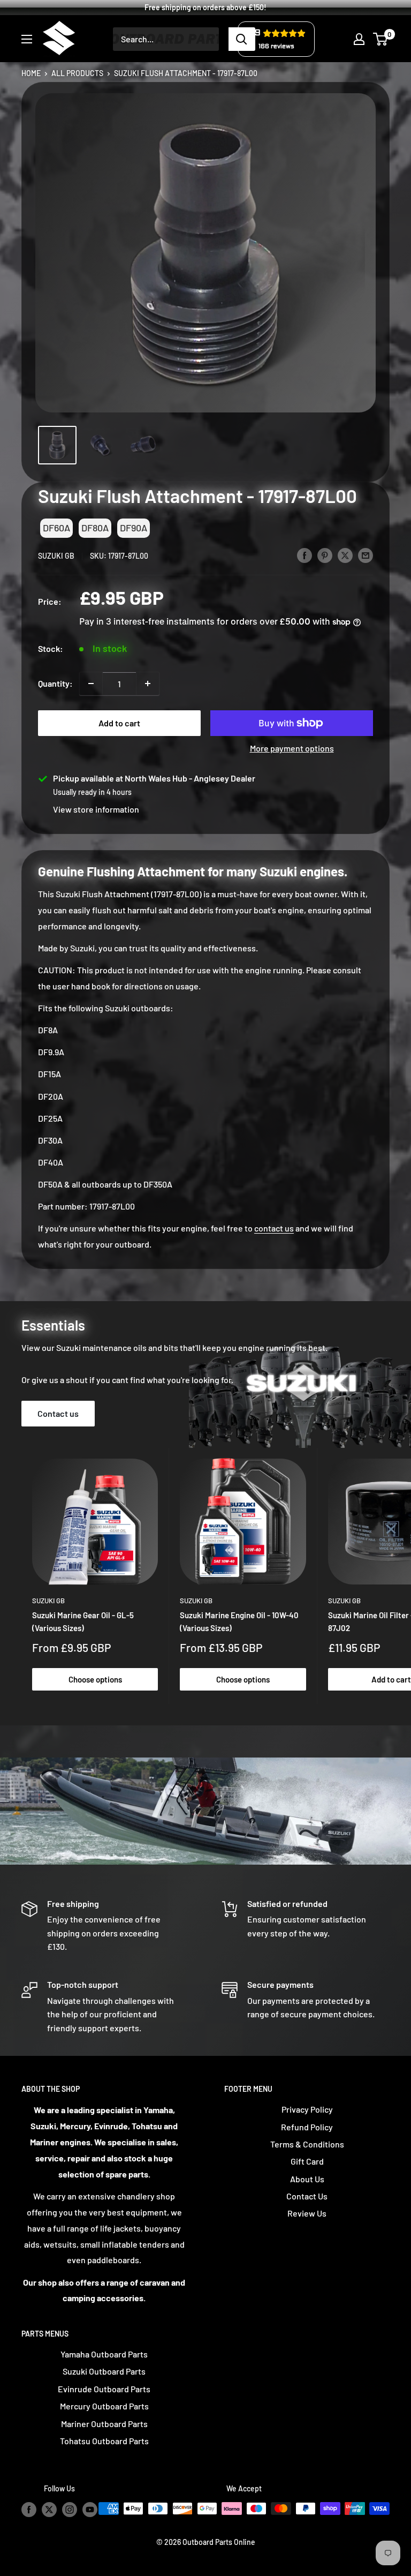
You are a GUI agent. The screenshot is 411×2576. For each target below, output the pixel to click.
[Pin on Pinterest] (325, 555)
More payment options (292, 748)
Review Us (307, 2213)
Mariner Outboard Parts (104, 2424)
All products (77, 72)
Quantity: (55, 683)
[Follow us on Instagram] (70, 2510)
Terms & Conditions (307, 2144)
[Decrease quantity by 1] (91, 684)
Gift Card (307, 2161)
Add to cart (119, 723)
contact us (274, 1228)
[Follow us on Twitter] (49, 2510)
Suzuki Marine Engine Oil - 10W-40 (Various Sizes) (239, 1621)
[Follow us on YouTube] (90, 2510)
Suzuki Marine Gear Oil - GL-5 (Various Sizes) (83, 1621)
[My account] (359, 39)
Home (31, 72)
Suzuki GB (56, 556)
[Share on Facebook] (305, 555)
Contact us (58, 1413)
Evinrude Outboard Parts (104, 2389)
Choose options (95, 1679)
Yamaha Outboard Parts (104, 2354)
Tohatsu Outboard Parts (104, 2441)
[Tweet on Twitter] (345, 555)
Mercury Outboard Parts (104, 2406)
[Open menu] (27, 39)
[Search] (242, 39)
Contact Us (307, 2196)
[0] (381, 39)
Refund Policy (307, 2127)
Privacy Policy (307, 2109)
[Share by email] (366, 555)
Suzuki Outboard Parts (104, 2371)
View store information (96, 809)
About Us (307, 2179)
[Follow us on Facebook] (29, 2510)
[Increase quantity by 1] (148, 684)
